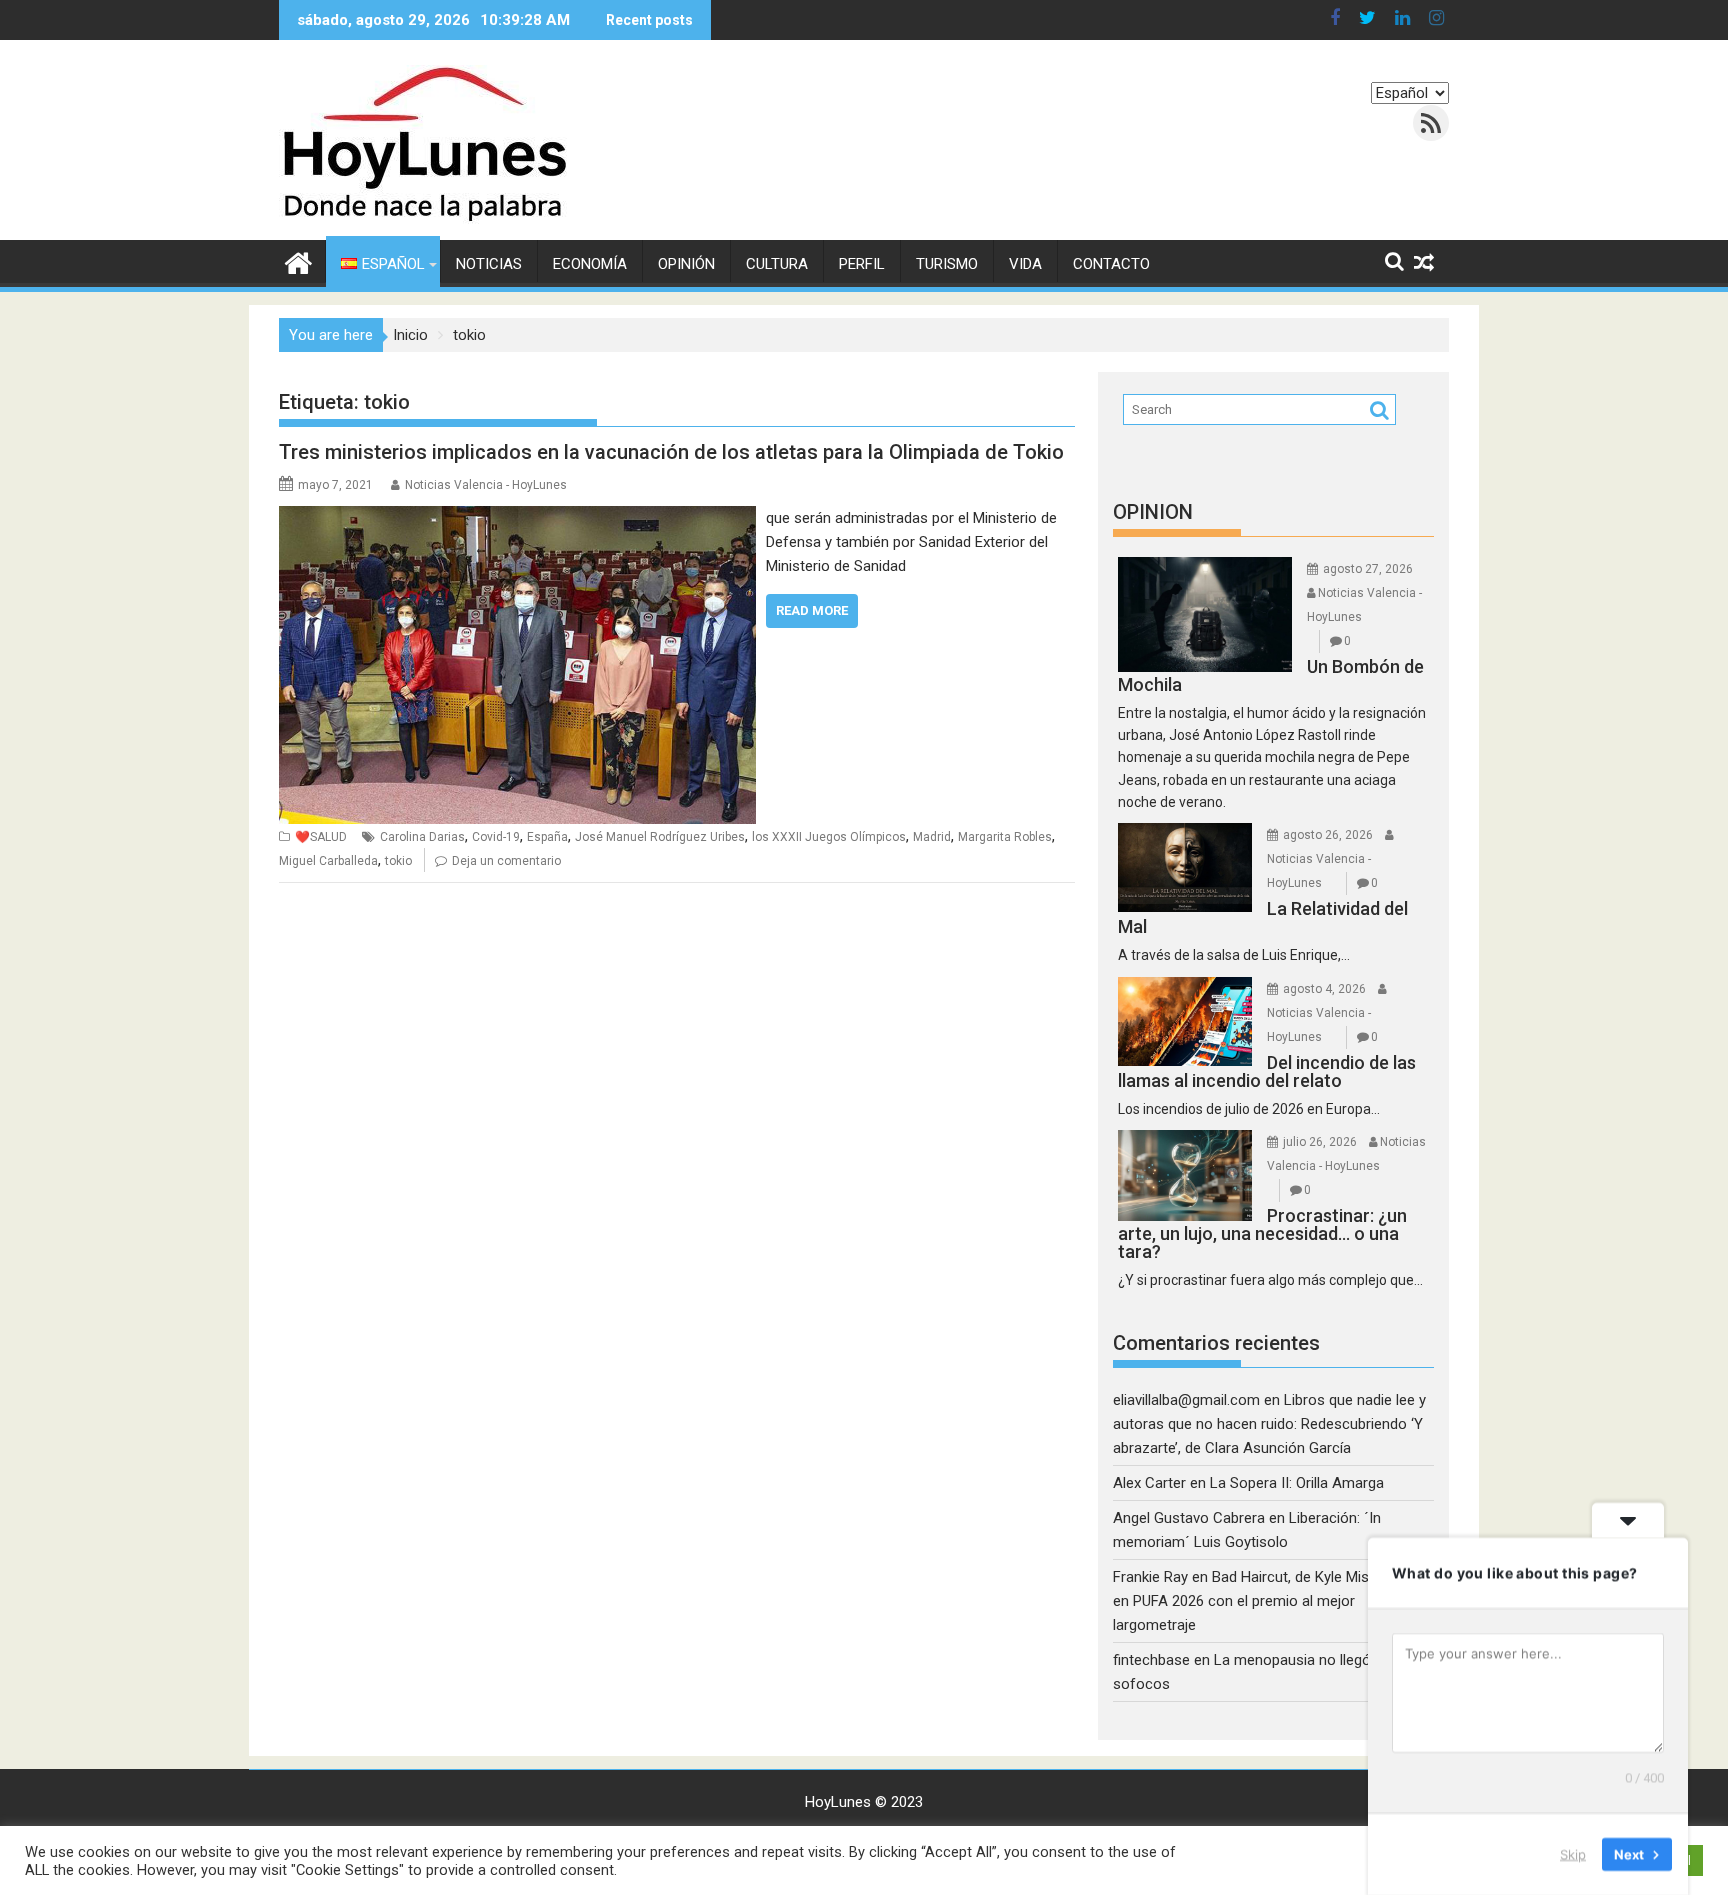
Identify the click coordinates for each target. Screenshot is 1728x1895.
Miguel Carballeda (328, 861)
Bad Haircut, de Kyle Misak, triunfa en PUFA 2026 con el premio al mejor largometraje (1273, 1601)
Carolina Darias (422, 837)
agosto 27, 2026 (1368, 569)
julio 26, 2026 (1320, 1142)
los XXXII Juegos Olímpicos (829, 837)
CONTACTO (1111, 264)
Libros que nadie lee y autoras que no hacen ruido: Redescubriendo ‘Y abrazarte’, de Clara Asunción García (1269, 1424)
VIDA (1025, 264)
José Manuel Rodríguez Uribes (660, 837)
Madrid (932, 837)
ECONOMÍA (590, 264)
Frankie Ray (1150, 1577)
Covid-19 (496, 837)
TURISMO (947, 264)
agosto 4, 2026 (1324, 989)
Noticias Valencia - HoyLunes (486, 485)
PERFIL (862, 264)
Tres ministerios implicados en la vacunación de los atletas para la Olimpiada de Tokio (671, 452)
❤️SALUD (321, 837)
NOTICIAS (489, 264)
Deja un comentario (506, 861)
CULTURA (777, 264)
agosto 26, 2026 (1328, 835)
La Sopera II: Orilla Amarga (1297, 1483)
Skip (1573, 1854)
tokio (398, 861)
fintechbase (1151, 1660)
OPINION (1153, 512)
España (547, 837)
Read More (812, 610)
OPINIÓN (686, 264)
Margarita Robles (1005, 837)
